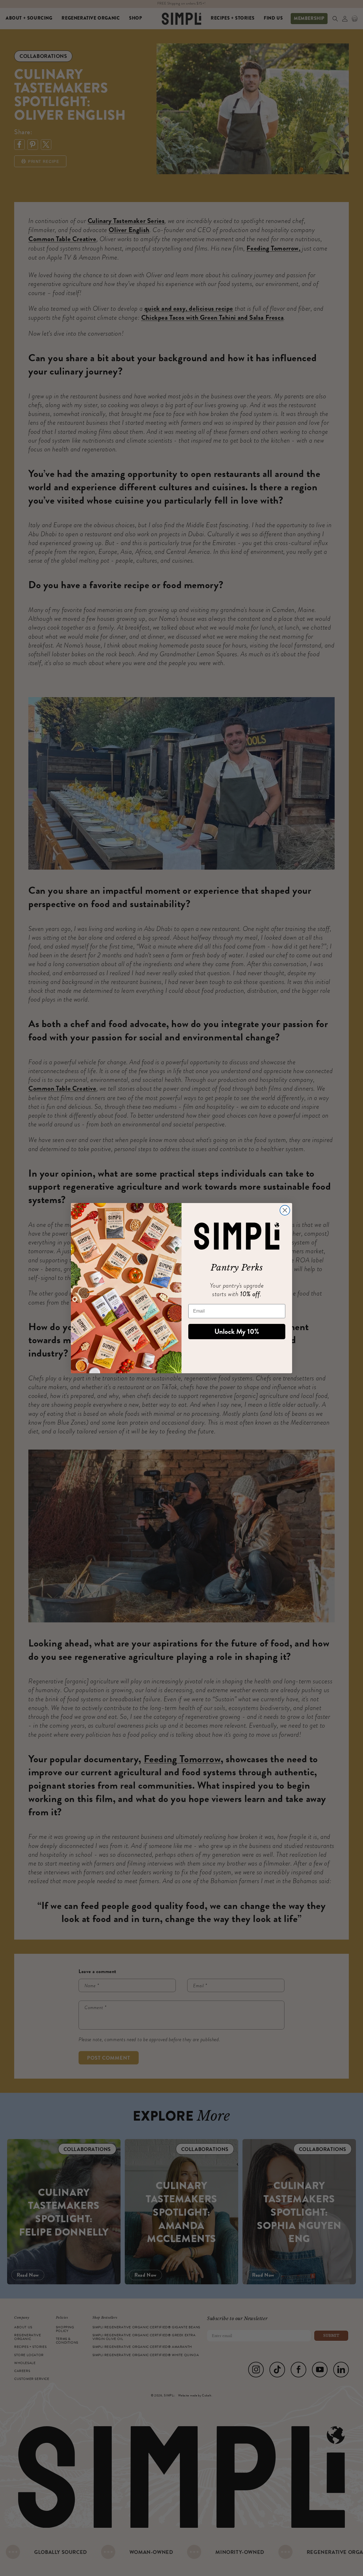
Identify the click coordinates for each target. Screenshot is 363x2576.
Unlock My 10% (237, 1332)
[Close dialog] (285, 1210)
